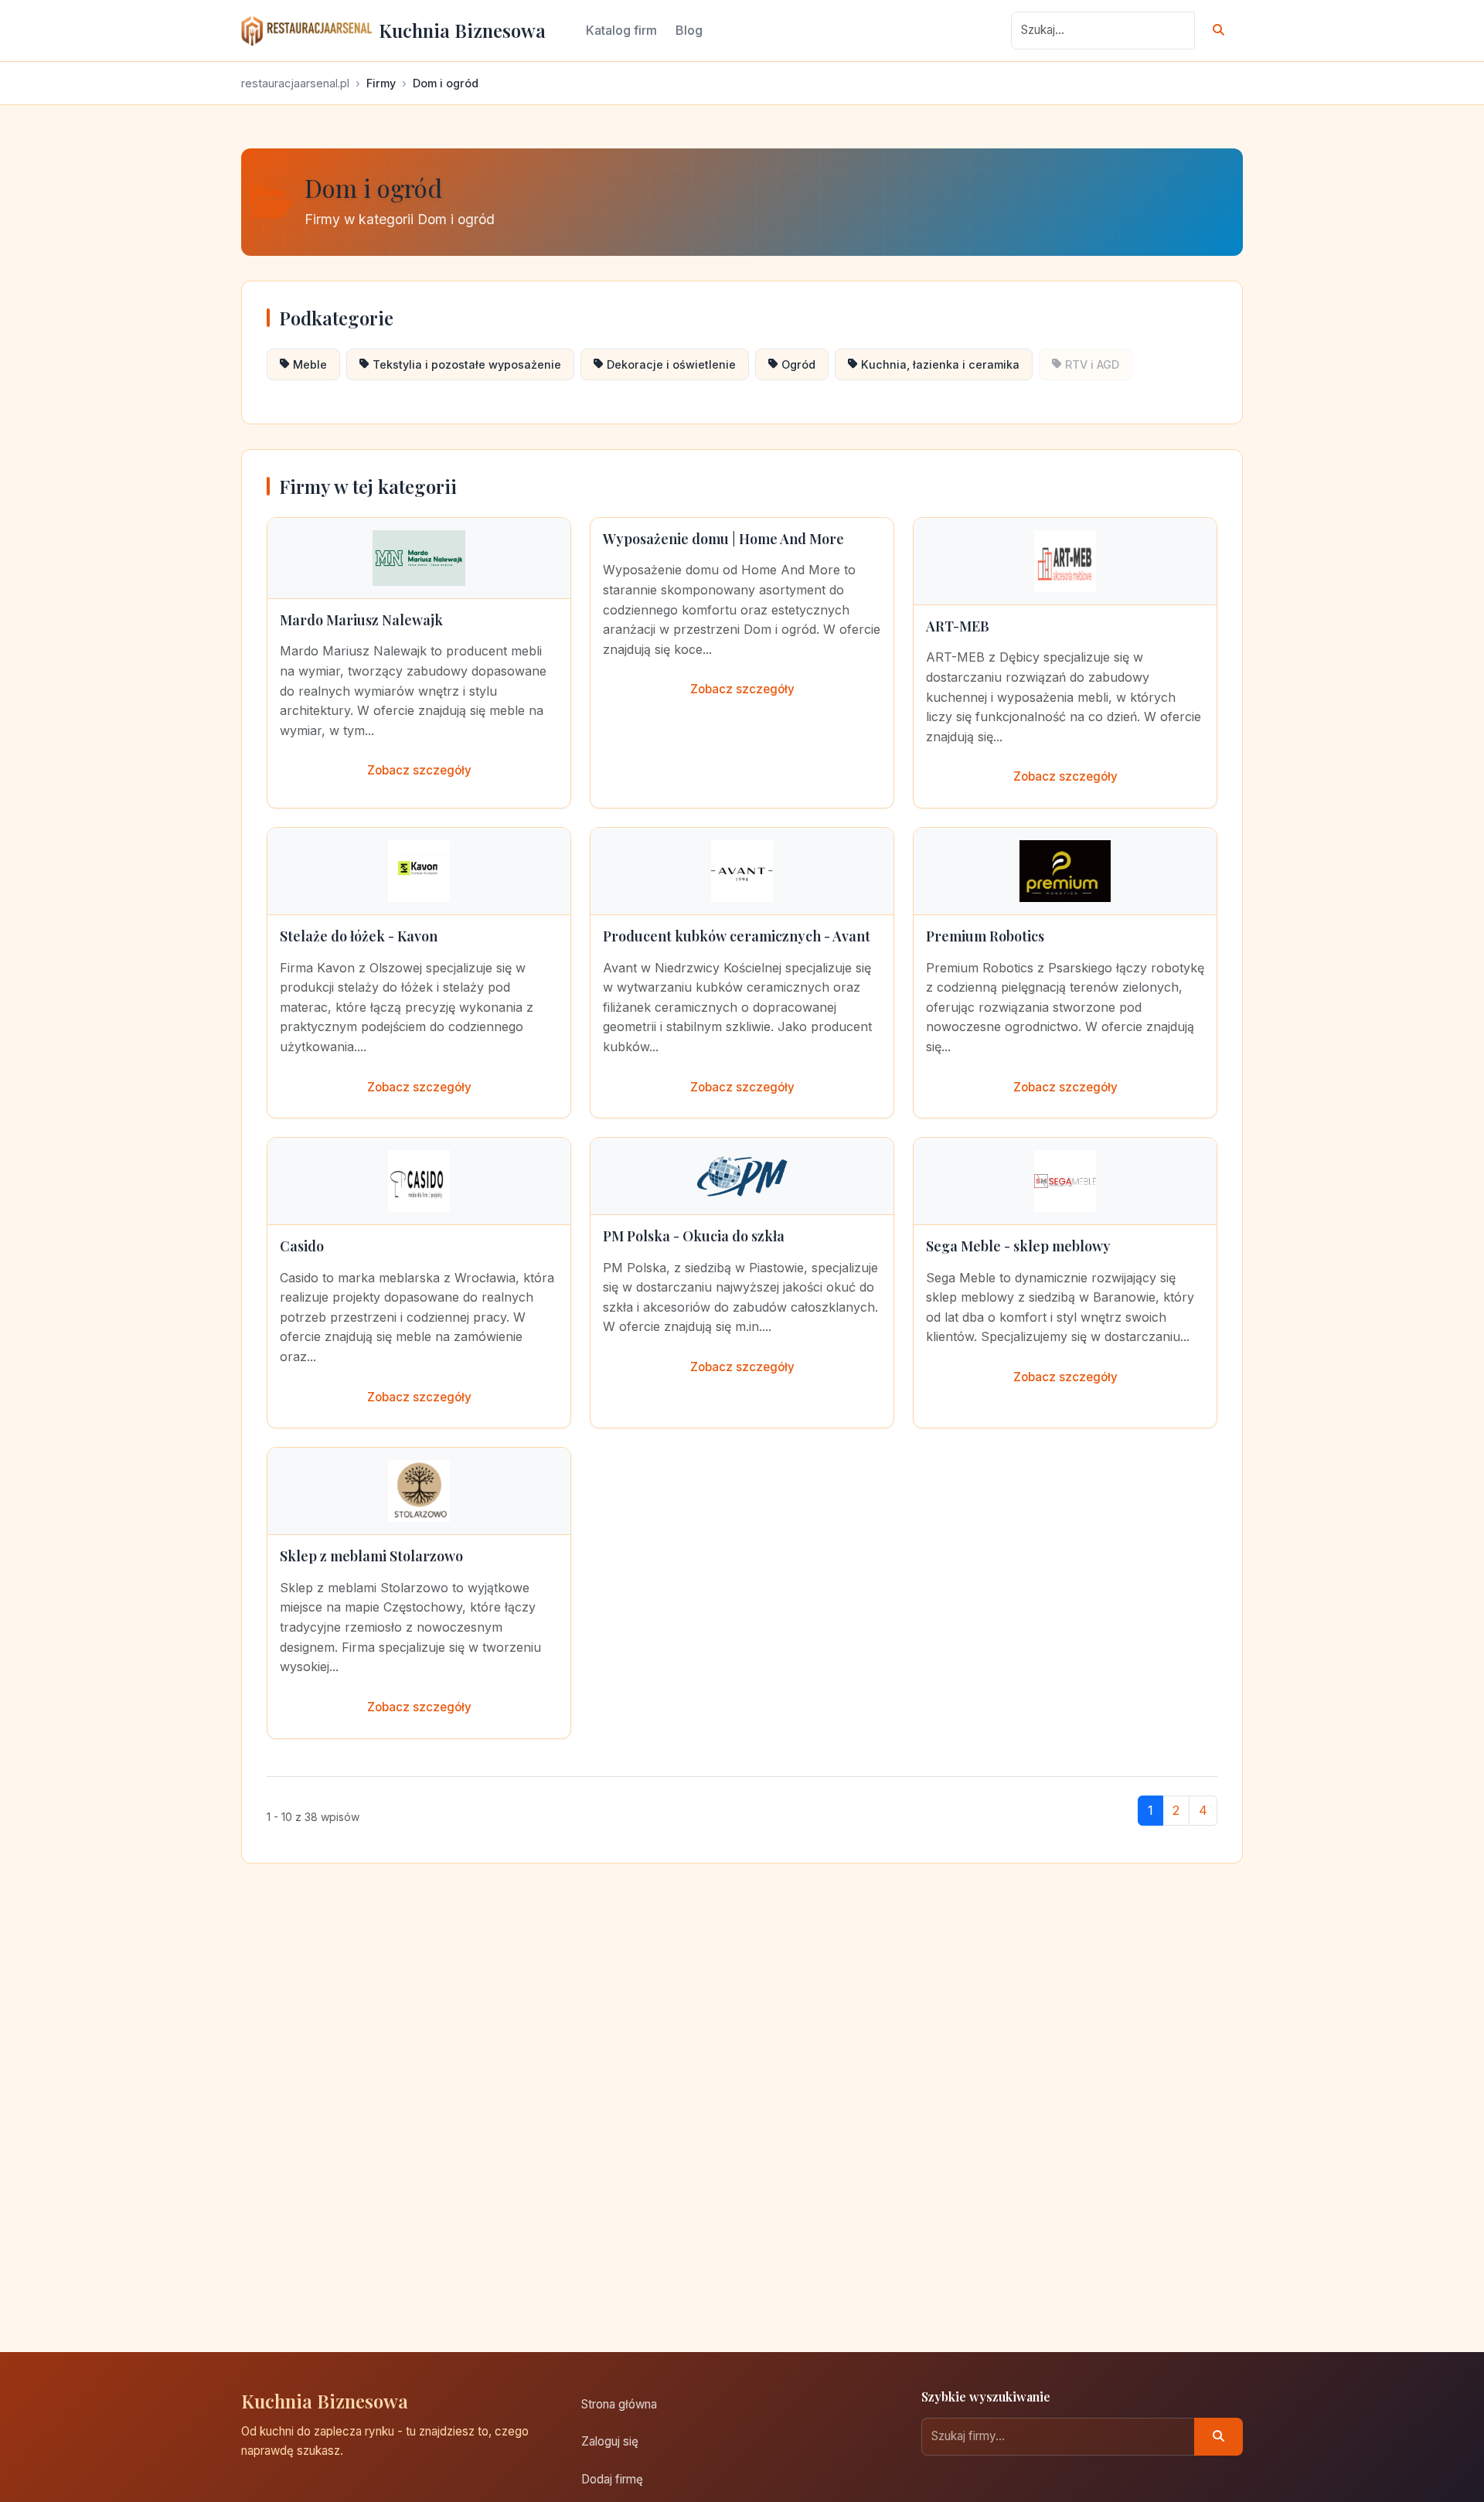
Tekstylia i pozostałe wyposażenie (467, 364)
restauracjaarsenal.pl (295, 83)
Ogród (798, 364)
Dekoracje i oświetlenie (671, 364)
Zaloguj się (610, 2441)
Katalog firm (621, 30)
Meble (310, 364)
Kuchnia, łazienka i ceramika (940, 364)
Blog (689, 30)
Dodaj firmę (612, 2479)
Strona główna (619, 2404)
